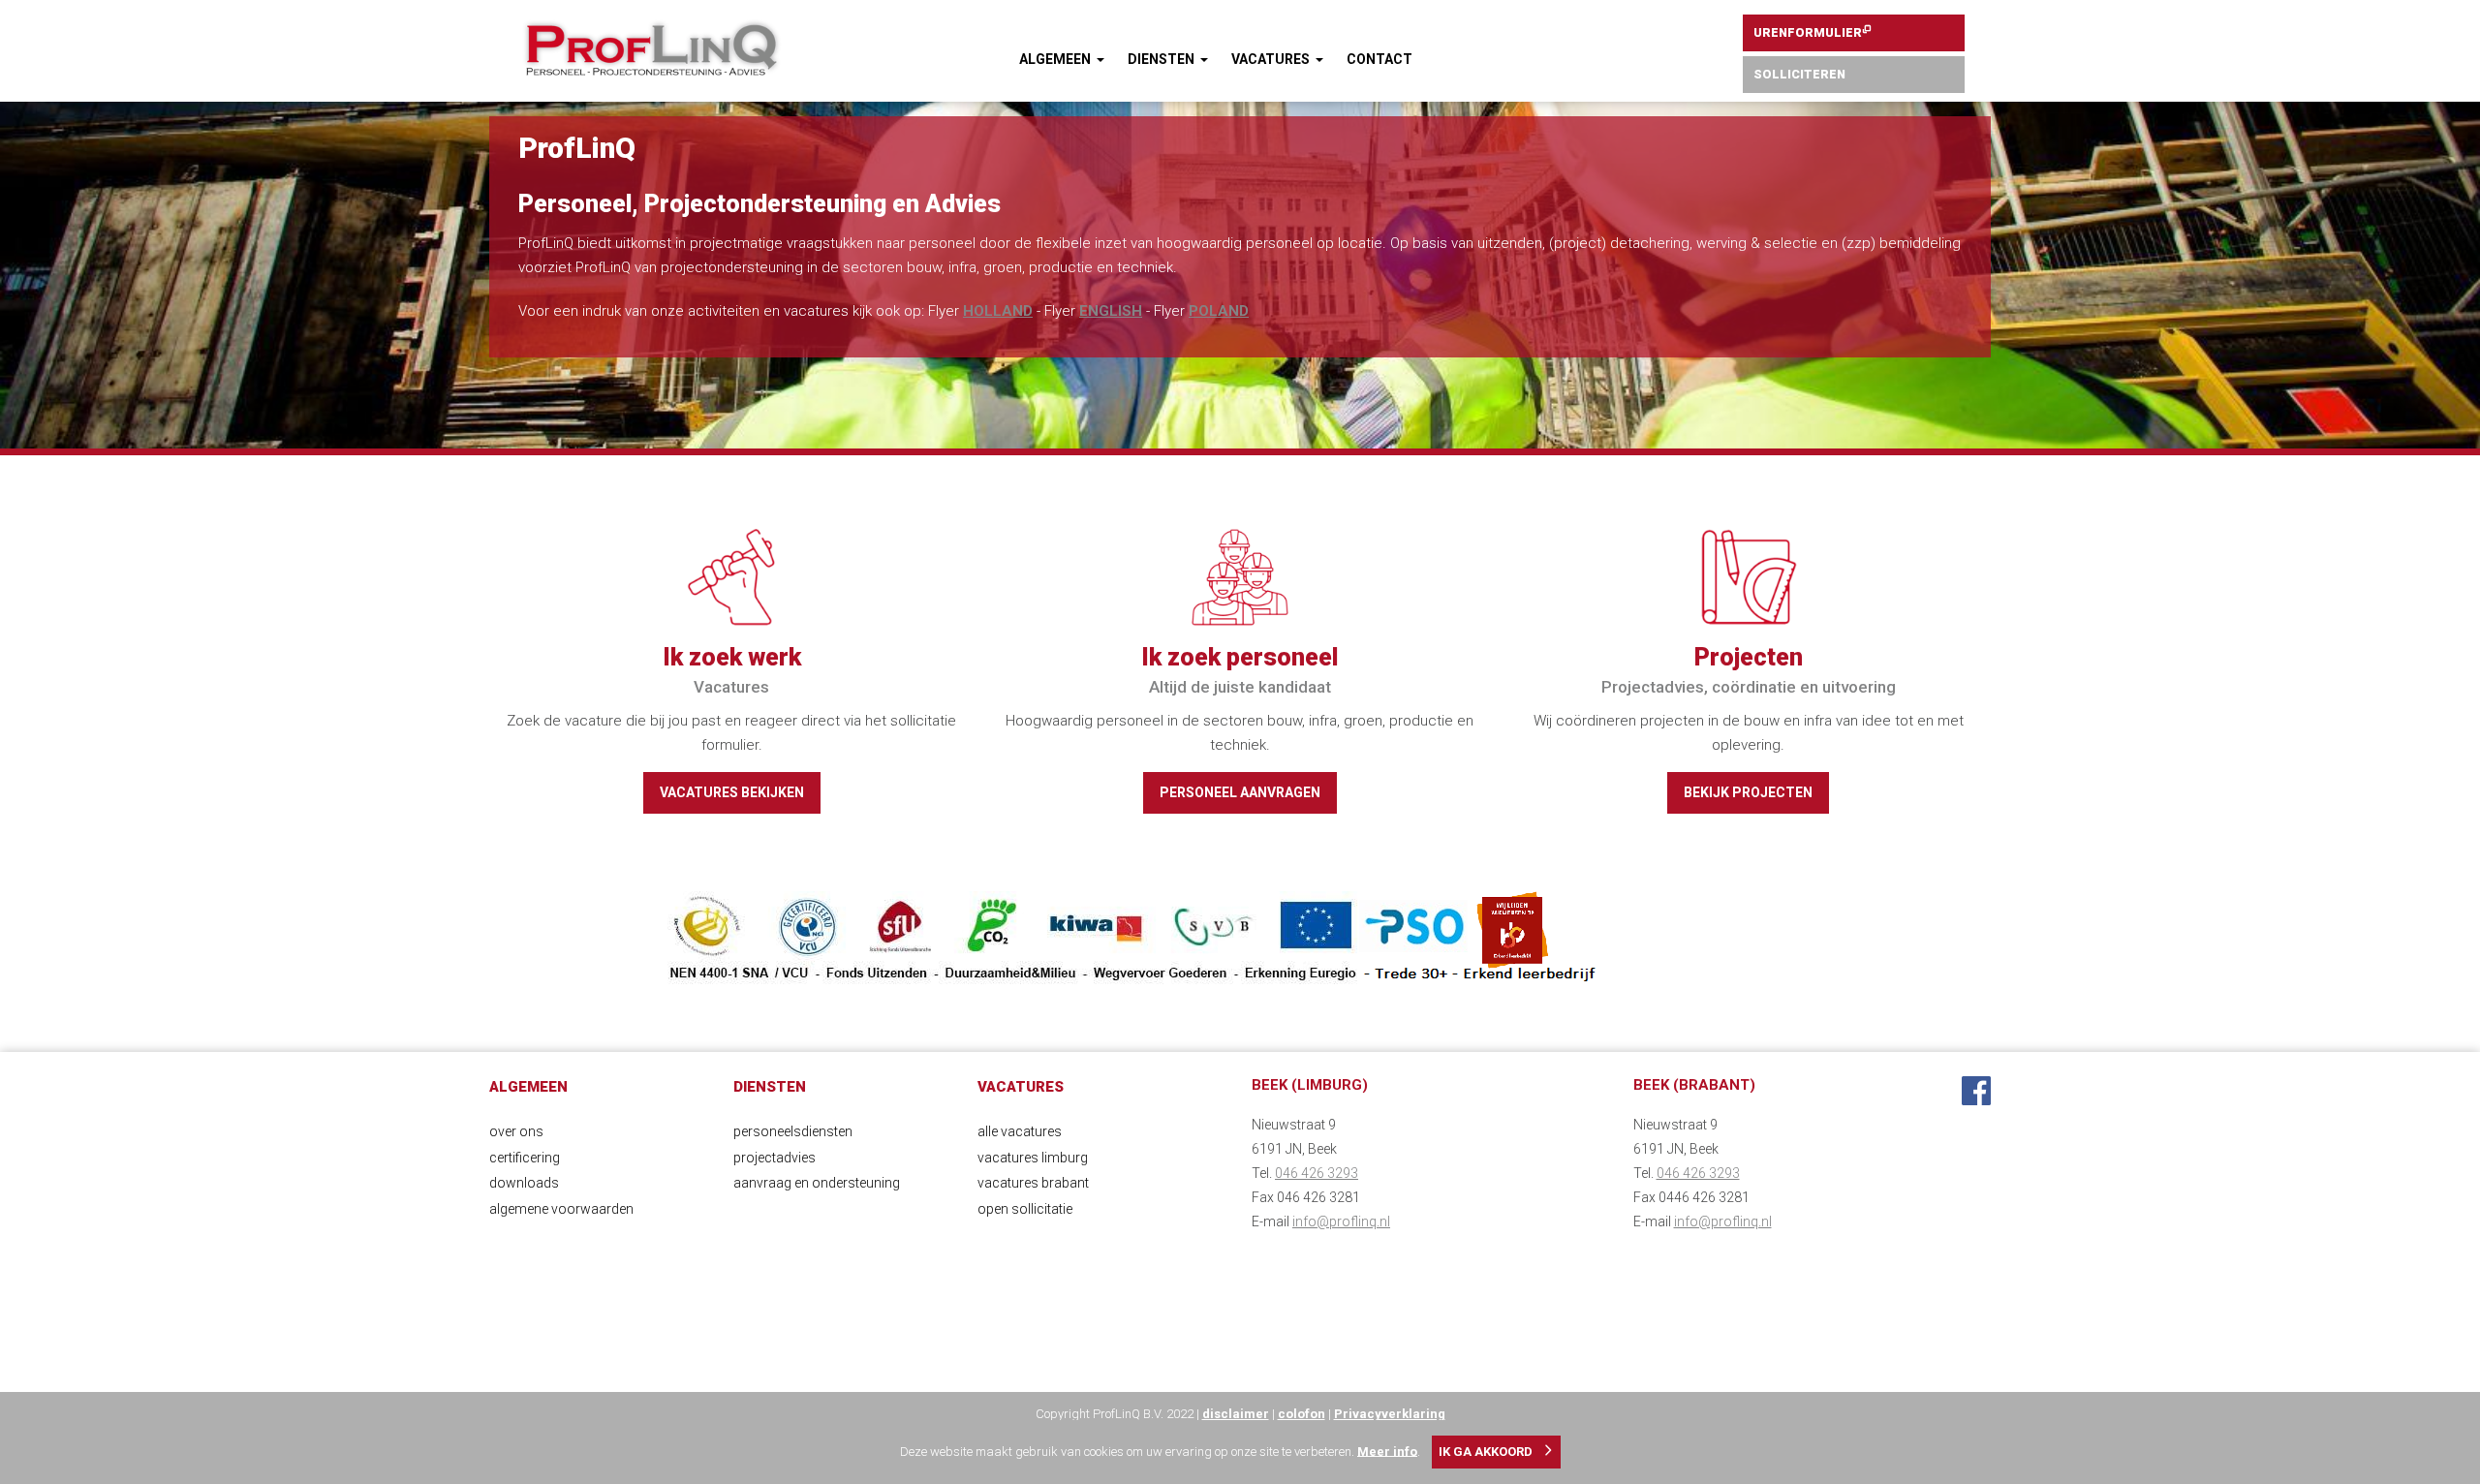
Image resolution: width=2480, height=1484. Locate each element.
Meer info (1387, 1451)
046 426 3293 (1317, 1173)
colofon (1302, 1414)
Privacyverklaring (1390, 1414)
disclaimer (1236, 1414)
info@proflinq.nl (1341, 1221)
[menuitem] (1062, 60)
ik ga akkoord (1486, 1452)
